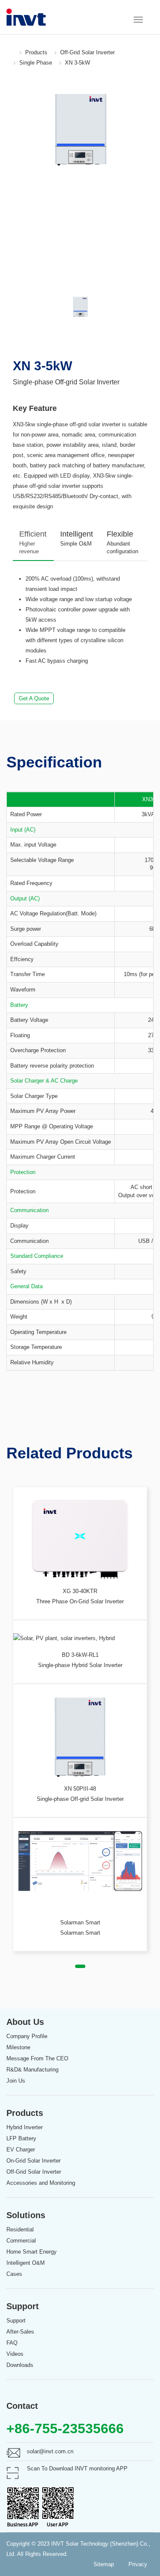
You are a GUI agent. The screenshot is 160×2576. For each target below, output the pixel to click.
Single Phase (36, 63)
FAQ (12, 2343)
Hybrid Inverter (25, 2127)
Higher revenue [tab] (33, 542)
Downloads (20, 2365)
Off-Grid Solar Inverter (87, 52)
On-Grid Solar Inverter (33, 2161)
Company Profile (27, 2036)
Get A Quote (34, 698)
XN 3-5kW (77, 63)
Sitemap (104, 2564)
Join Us (16, 2081)
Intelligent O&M (26, 2263)
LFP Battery (21, 2138)
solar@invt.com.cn (50, 2451)
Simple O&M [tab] (77, 538)
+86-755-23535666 (65, 2428)
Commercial (21, 2241)
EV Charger (21, 2150)
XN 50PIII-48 (80, 1789)
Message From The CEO (37, 2058)
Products (36, 52)
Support (16, 2321)
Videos (15, 2354)
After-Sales (20, 2332)
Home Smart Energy (32, 2252)
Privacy (138, 2564)
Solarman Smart (80, 1922)
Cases (14, 2274)
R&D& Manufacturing (32, 2070)
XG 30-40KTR (80, 1591)
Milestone (18, 2047)
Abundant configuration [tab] (122, 542)
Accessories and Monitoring (41, 2183)
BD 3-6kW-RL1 (80, 1655)
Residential (20, 2229)
